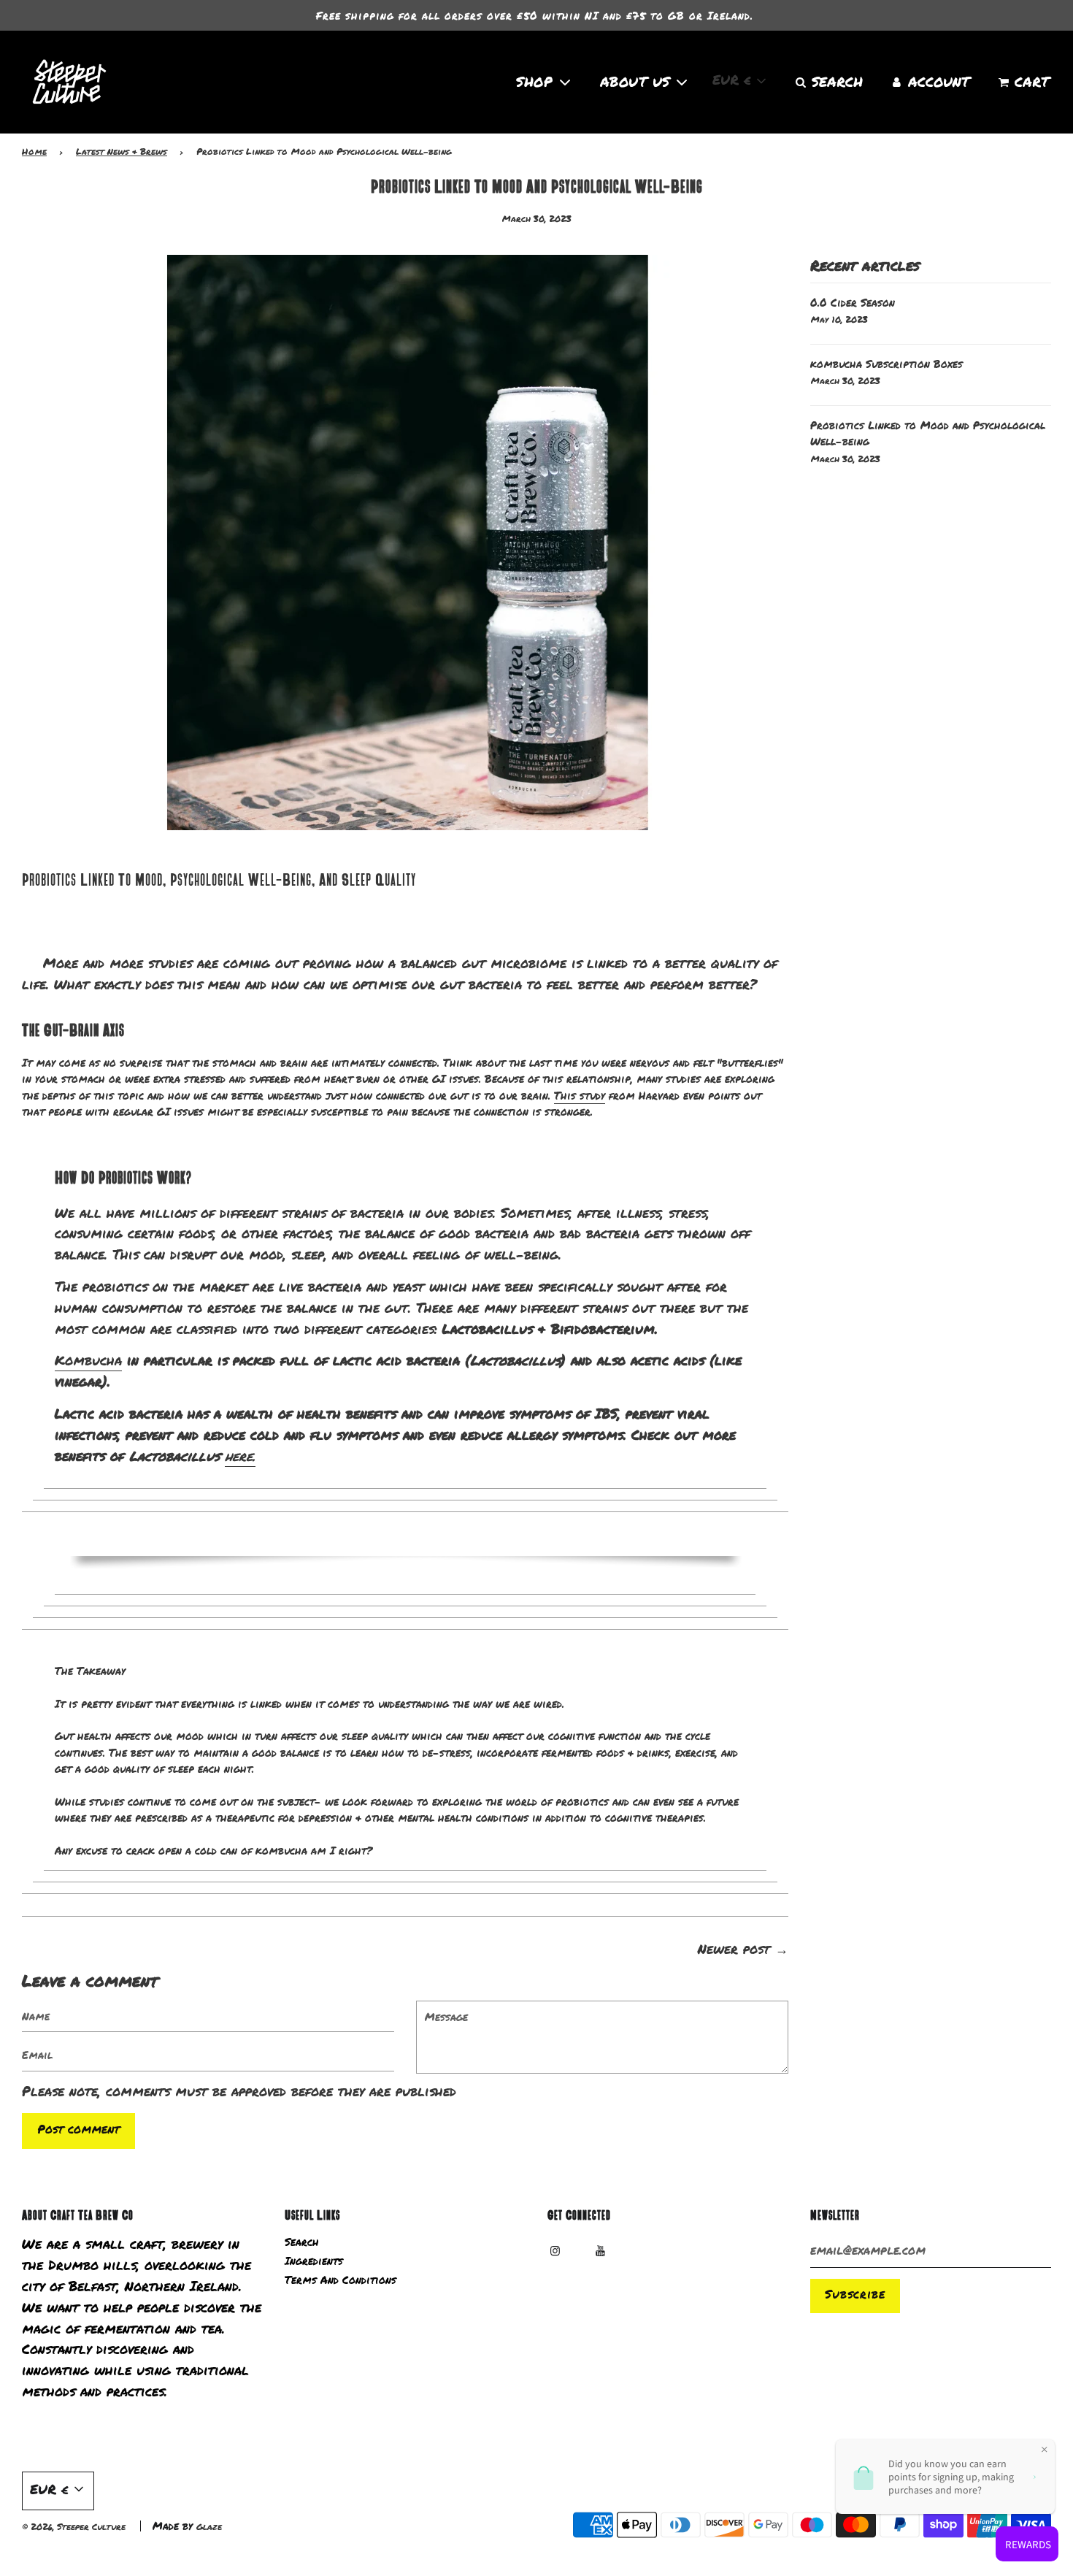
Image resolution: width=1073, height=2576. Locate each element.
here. (240, 1456)
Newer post (734, 1949)
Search (302, 2242)
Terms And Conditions (341, 2280)
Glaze (209, 2527)
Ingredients (314, 2261)
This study (580, 1095)
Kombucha (88, 1360)
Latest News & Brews (122, 152)
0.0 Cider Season (853, 302)
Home (34, 152)
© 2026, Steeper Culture (74, 2527)
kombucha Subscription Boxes (887, 364)
